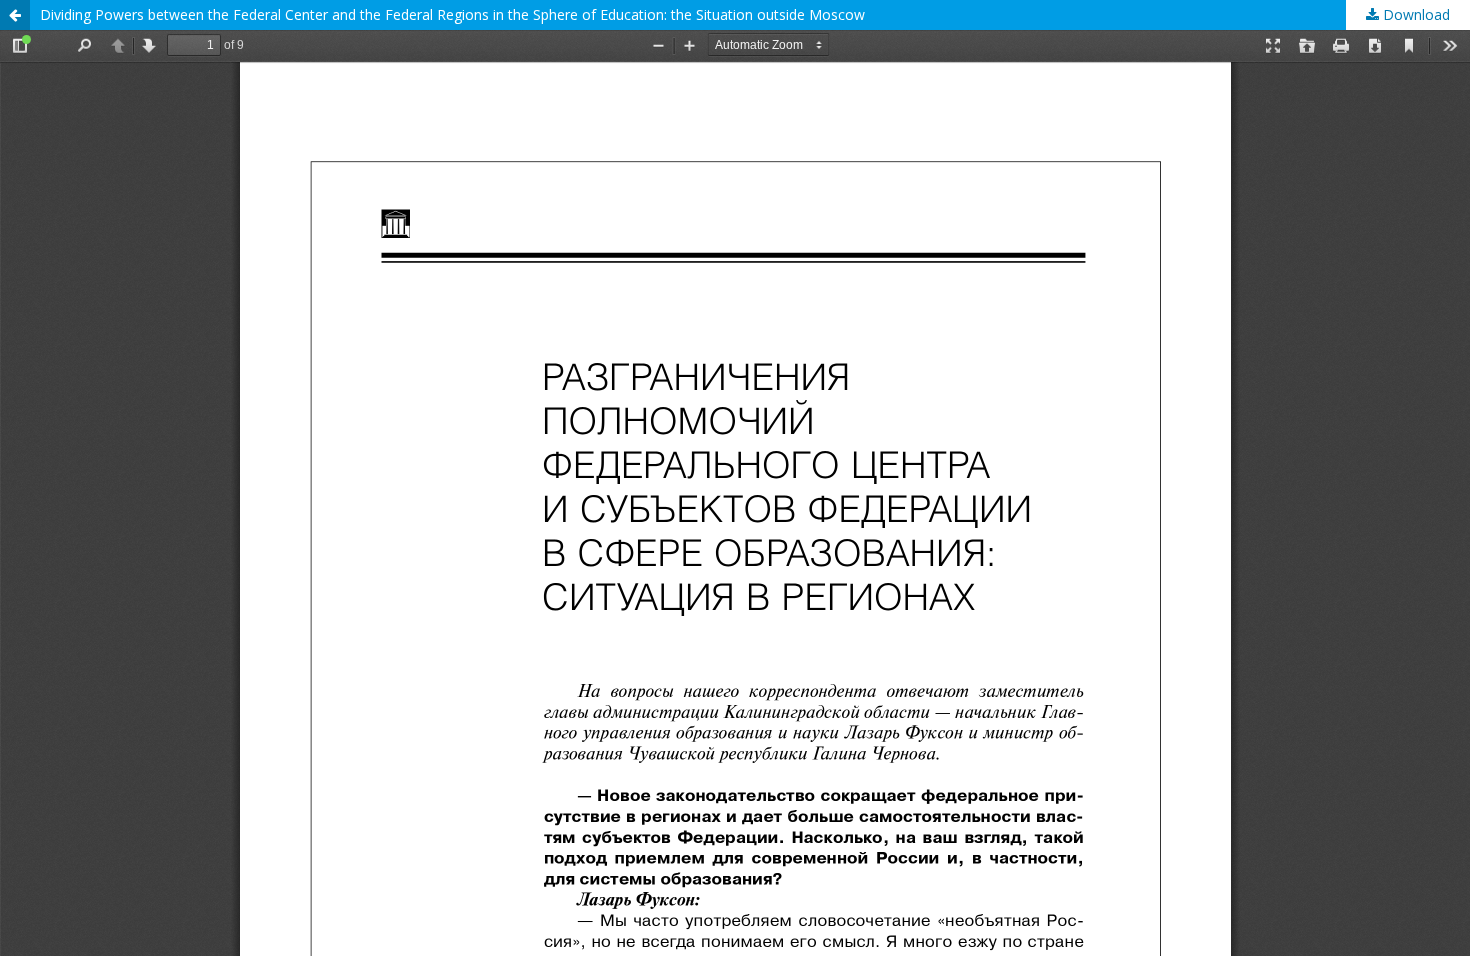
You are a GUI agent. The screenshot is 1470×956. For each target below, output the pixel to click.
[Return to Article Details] (15, 15)
